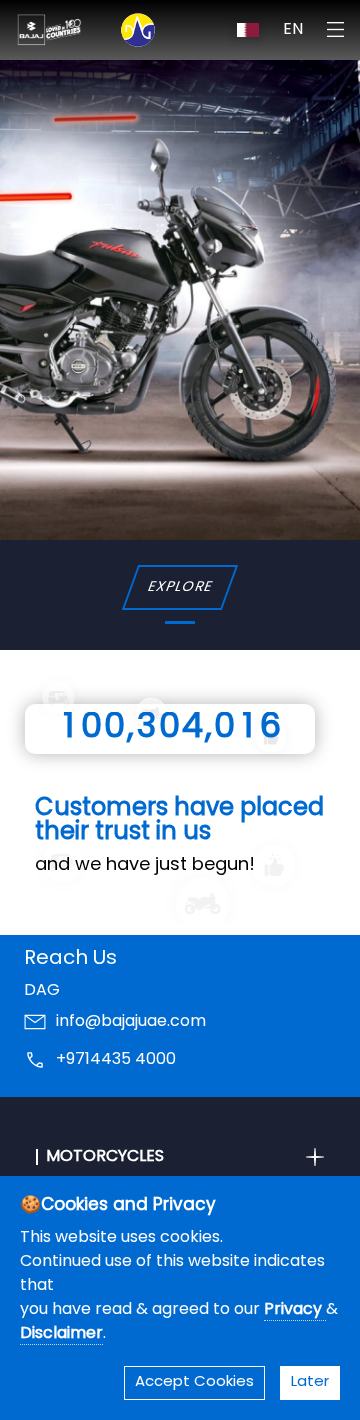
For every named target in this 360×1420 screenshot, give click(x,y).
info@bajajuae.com (131, 1022)
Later (310, 1382)
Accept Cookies (194, 1382)
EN (293, 30)
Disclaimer (61, 1334)
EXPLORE (179, 587)
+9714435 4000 (116, 1060)
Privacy (295, 1310)
